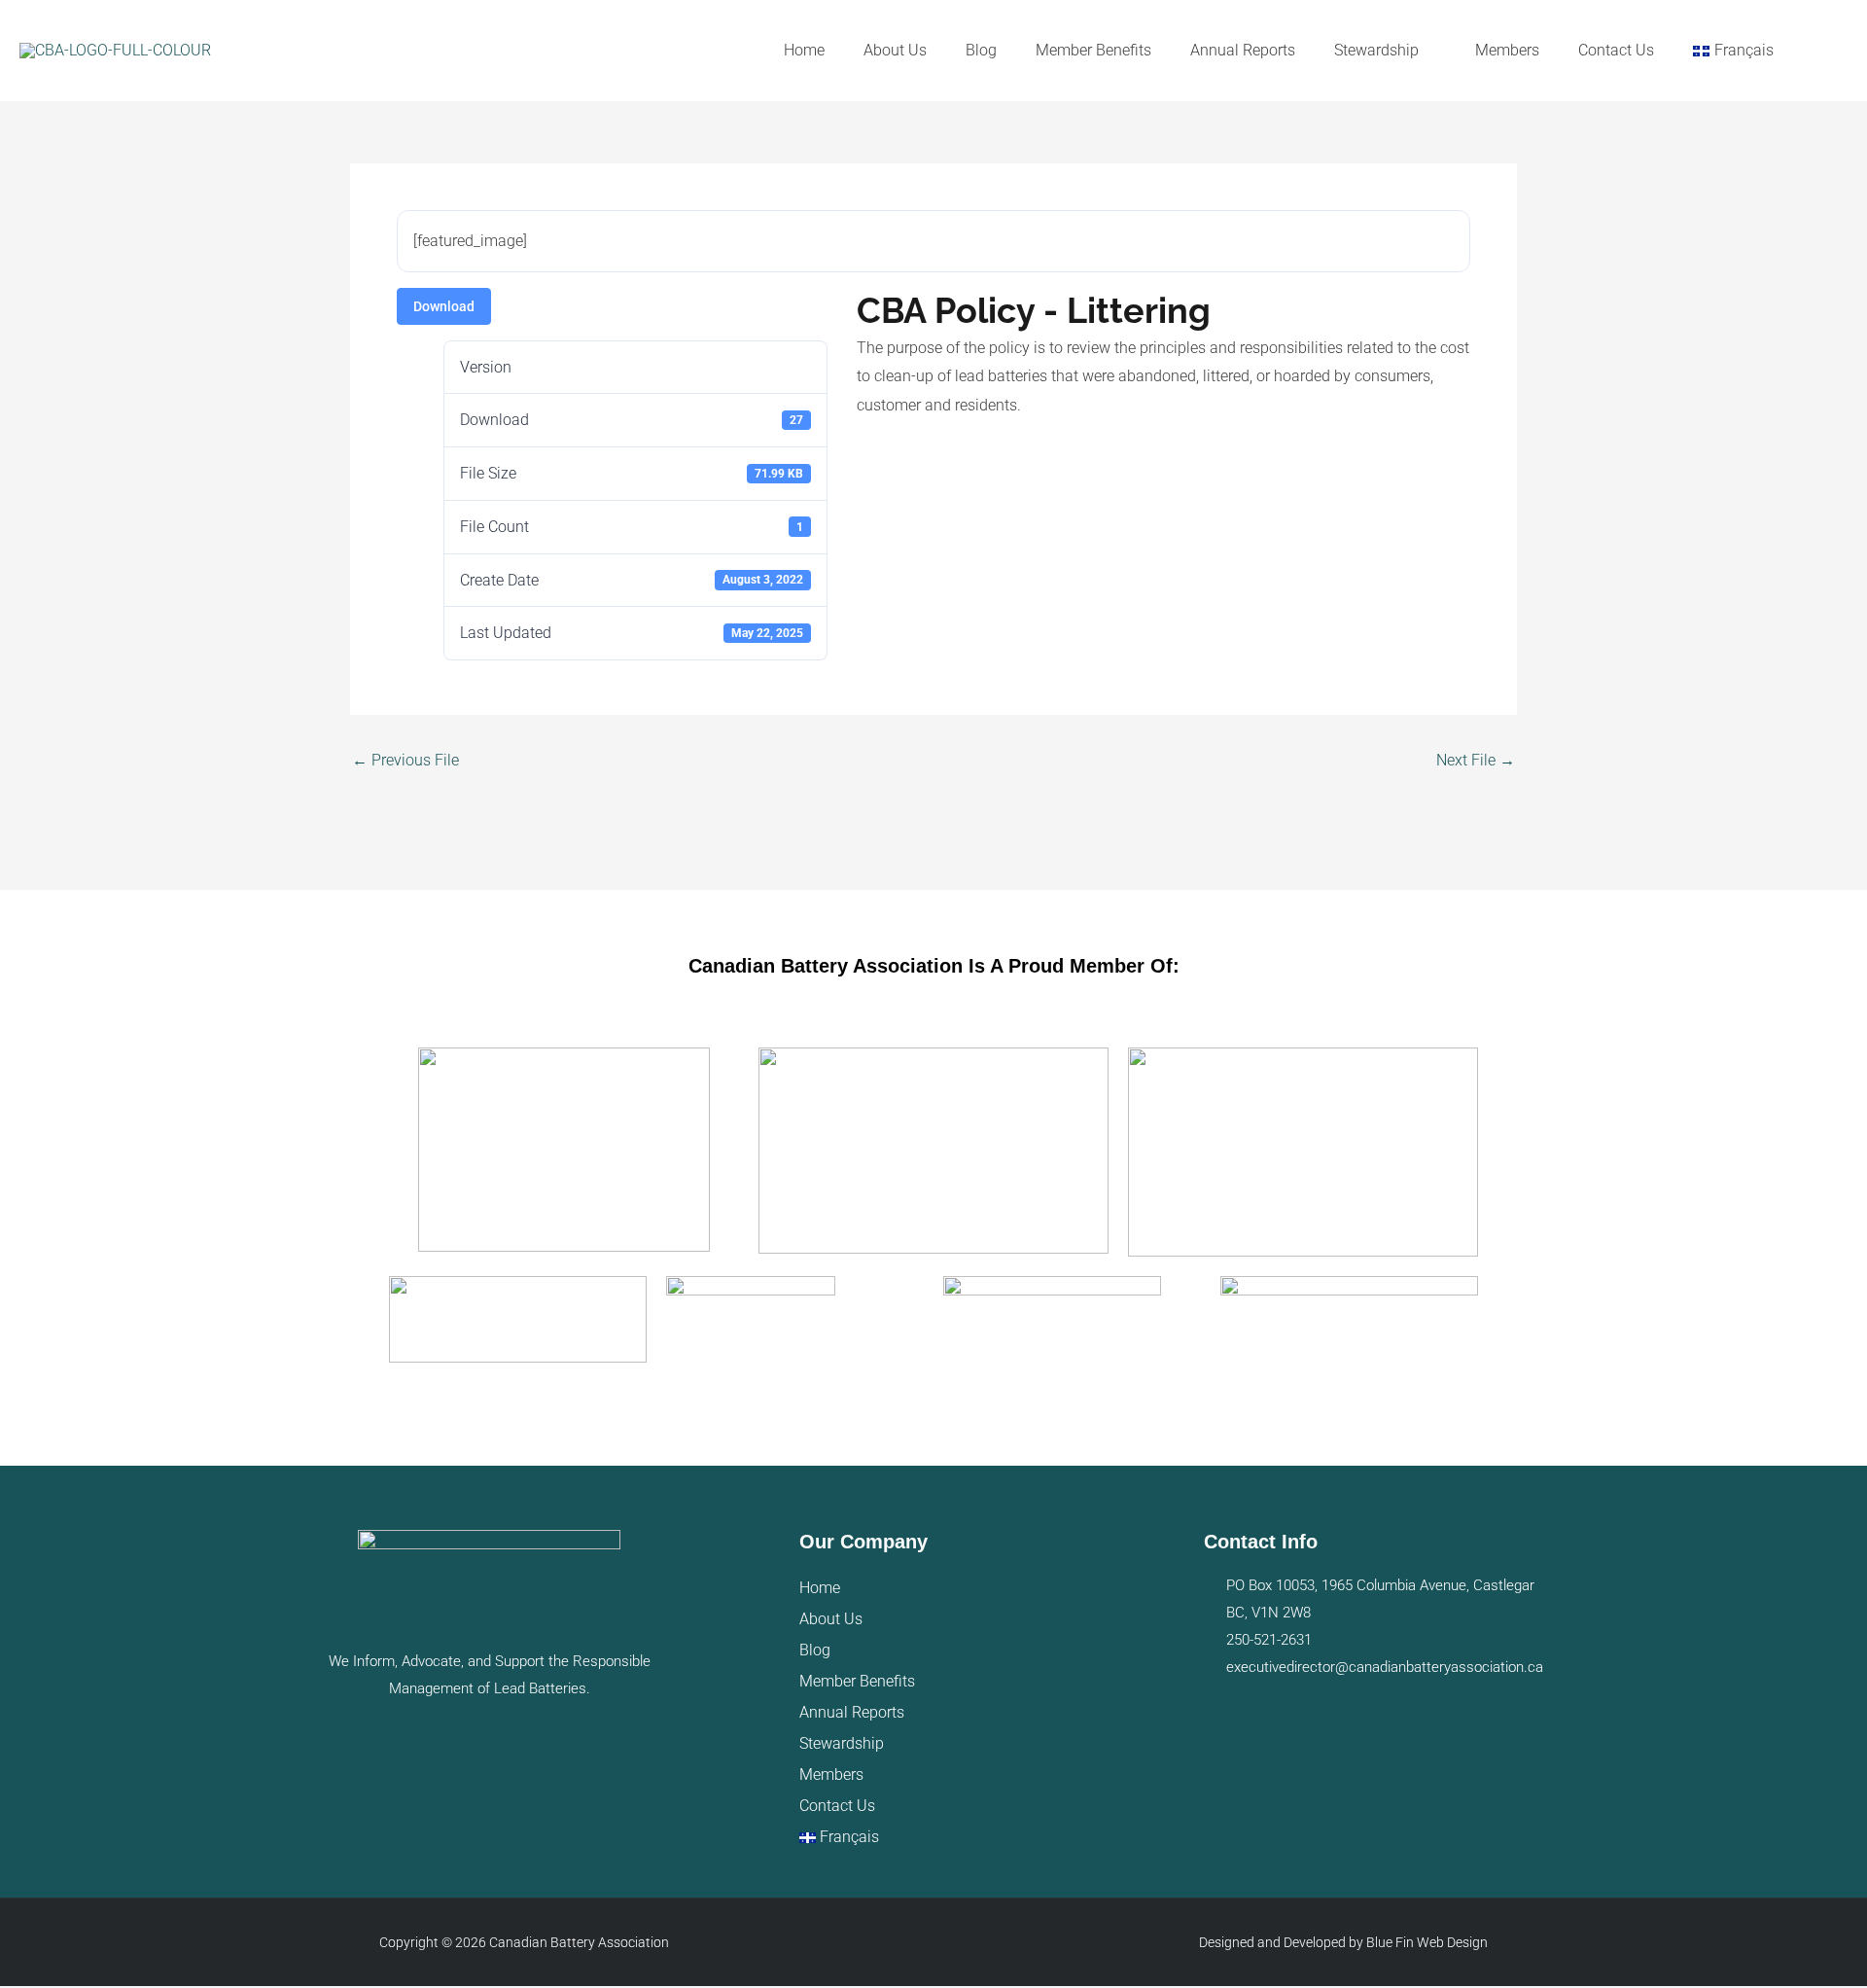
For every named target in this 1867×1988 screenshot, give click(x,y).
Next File (1476, 761)
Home (820, 1588)
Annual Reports (852, 1712)
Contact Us (837, 1806)
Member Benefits (857, 1681)
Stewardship (842, 1743)
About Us (831, 1619)
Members (831, 1775)
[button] (1820, 51)
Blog (815, 1650)
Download (444, 306)
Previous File (405, 761)
